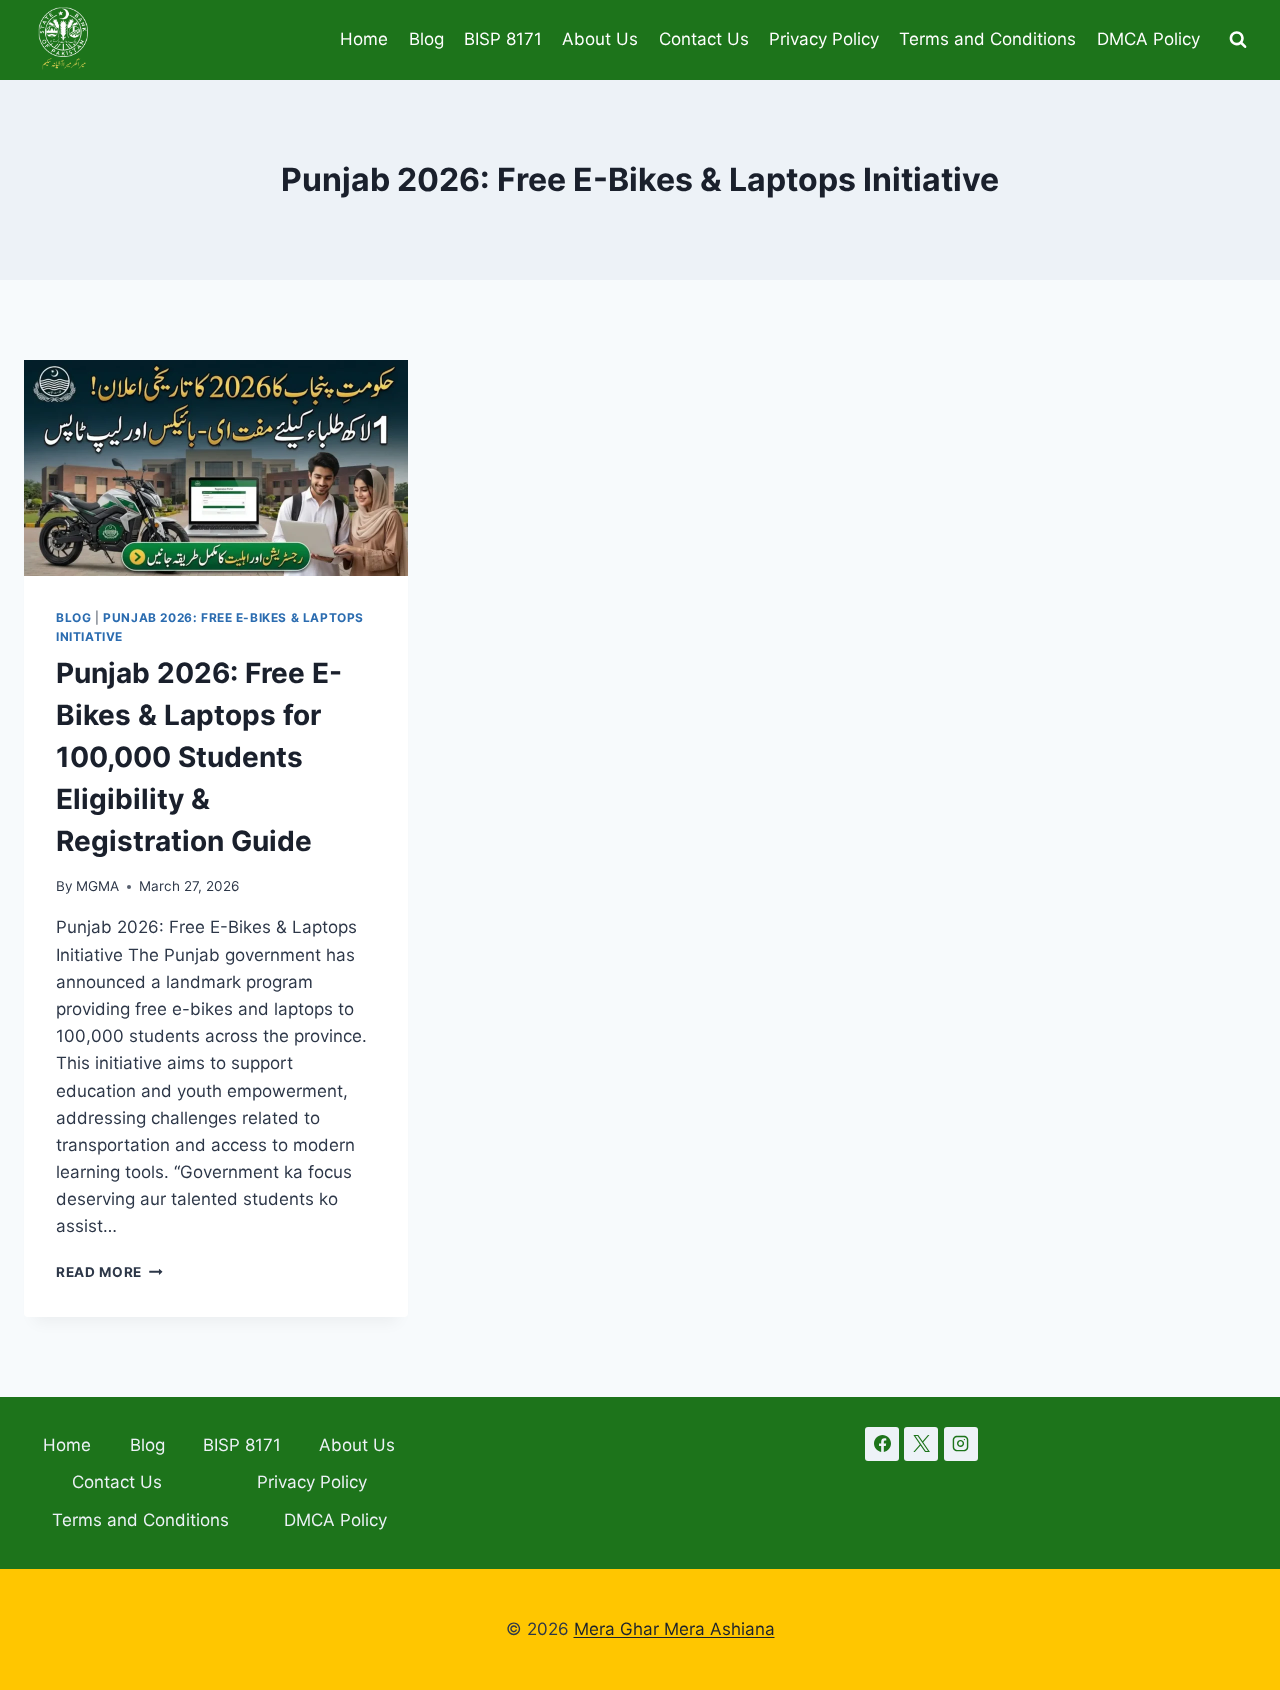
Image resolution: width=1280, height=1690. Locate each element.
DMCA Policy (1148, 39)
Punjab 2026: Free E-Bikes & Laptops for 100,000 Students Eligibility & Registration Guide (199, 757)
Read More (109, 1272)
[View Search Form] (1238, 40)
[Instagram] (961, 1444)
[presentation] (216, 468)
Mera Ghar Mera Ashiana (674, 1629)
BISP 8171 (503, 39)
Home (364, 39)
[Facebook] (882, 1444)
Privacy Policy (824, 39)
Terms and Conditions (987, 39)
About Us (600, 39)
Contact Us (704, 39)
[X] (921, 1444)
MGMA (97, 886)
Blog (426, 39)
